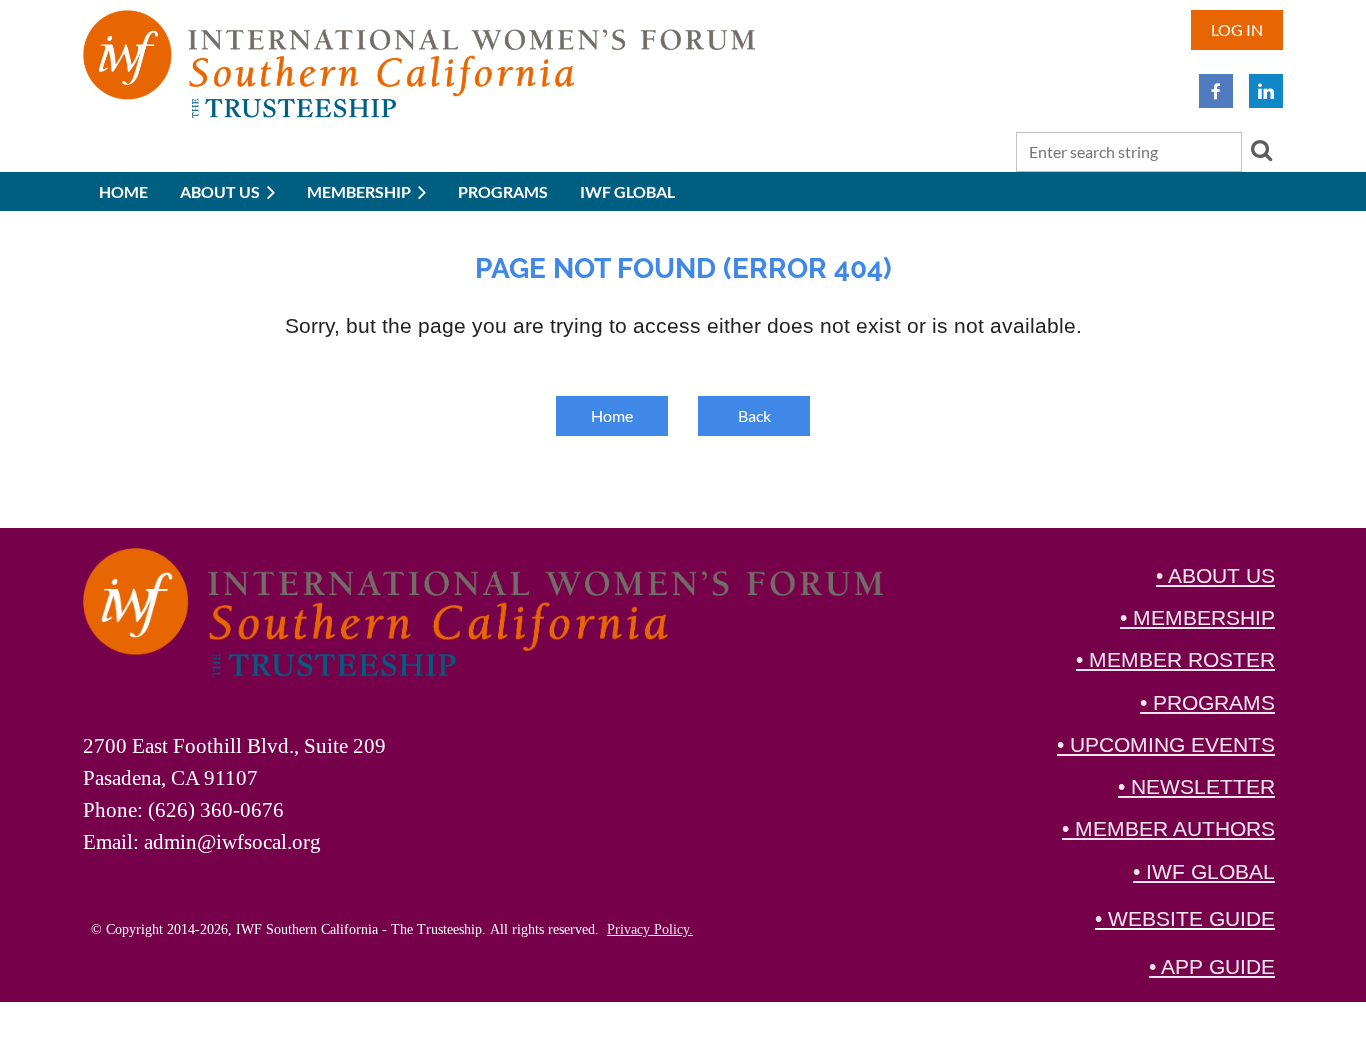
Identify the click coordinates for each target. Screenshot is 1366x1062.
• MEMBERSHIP (1197, 618)
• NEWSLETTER (1196, 787)
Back (754, 415)
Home (612, 415)
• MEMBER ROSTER (1175, 660)
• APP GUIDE (1212, 967)
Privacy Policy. (650, 929)
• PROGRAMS (1207, 703)
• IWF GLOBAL (1204, 872)
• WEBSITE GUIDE (1185, 919)
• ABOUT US (1215, 576)
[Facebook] (1216, 91)
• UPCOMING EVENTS (1166, 745)
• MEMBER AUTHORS (1168, 829)
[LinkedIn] (1266, 91)
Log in (1237, 29)
